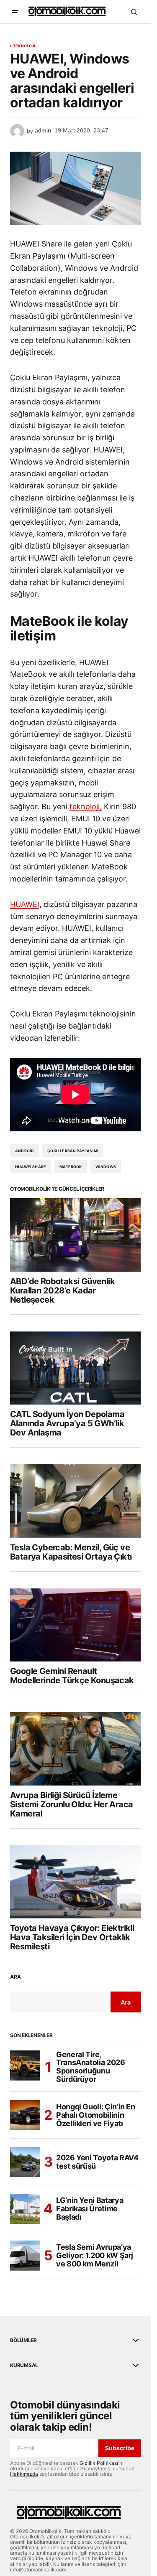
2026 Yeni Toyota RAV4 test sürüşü (97, 2162)
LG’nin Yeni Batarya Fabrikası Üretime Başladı (90, 2209)
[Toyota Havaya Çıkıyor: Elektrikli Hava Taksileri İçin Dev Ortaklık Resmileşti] (75, 1882)
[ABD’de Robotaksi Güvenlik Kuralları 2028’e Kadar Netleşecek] (75, 1235)
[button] (15, 12)
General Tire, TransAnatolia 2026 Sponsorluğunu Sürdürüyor (91, 2067)
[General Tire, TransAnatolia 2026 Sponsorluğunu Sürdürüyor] (25, 2065)
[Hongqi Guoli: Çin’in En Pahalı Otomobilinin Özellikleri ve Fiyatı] (25, 2115)
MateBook (71, 1167)
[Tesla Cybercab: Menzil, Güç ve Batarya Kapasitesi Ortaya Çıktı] (75, 1501)
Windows (106, 1167)
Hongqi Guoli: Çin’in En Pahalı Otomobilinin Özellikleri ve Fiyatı (96, 2115)
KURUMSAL (24, 2365)
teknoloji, (86, 807)
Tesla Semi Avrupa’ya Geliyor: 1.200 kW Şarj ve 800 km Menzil (95, 2255)
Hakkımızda (24, 2474)
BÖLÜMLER (23, 2340)
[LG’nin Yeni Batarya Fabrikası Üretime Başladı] (25, 2209)
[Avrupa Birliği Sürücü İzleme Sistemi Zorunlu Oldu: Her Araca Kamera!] (75, 1749)
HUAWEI (25, 904)
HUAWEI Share (31, 1167)
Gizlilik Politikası (99, 2463)
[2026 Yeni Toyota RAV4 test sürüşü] (25, 2162)
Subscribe (120, 2448)
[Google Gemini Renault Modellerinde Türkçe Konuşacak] (75, 1625)
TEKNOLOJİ (24, 46)
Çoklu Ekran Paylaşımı (73, 1151)
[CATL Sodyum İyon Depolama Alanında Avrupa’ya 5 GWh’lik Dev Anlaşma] (75, 1368)
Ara (15, 1977)
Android (24, 1151)
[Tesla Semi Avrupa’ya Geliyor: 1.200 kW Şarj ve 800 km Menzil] (25, 2256)
